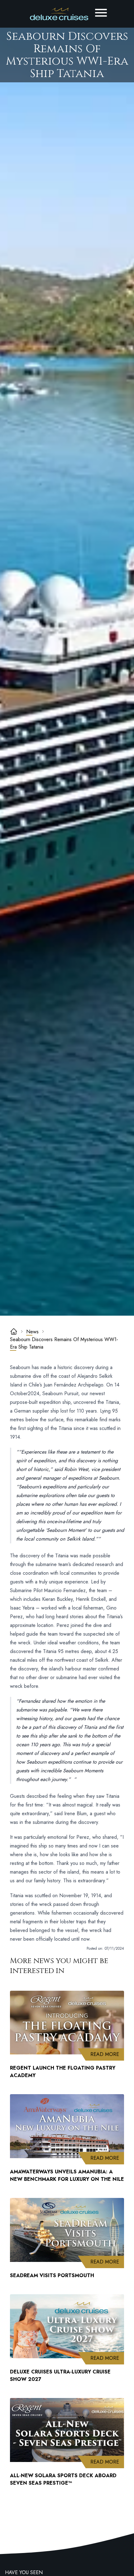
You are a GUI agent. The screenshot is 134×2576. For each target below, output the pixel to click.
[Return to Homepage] (59, 14)
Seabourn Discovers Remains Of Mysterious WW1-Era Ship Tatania (64, 1343)
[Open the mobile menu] (101, 13)
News (32, 1332)
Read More (107, 2054)
